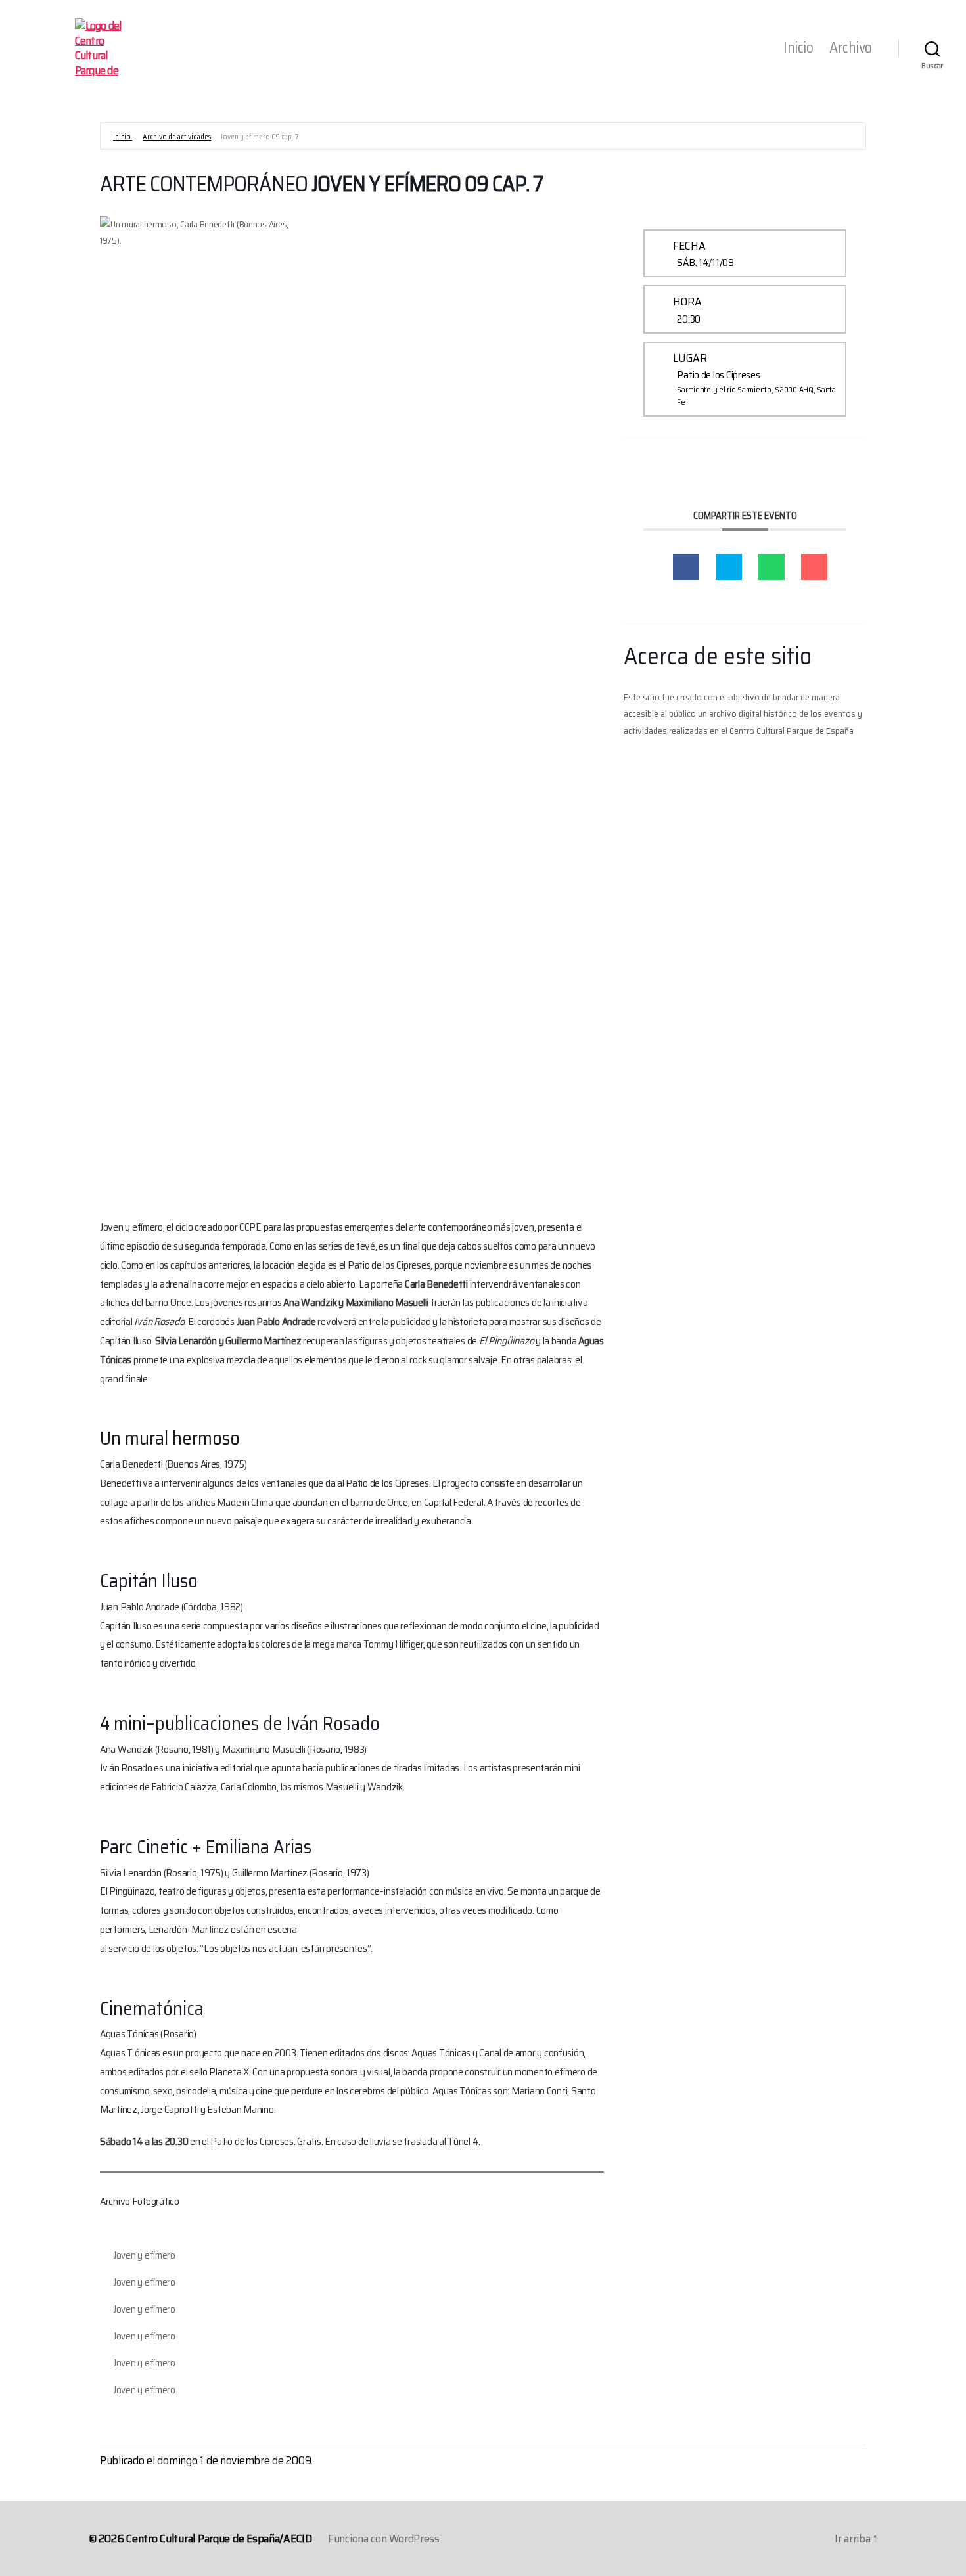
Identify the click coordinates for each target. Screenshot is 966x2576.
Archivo (851, 48)
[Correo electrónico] (814, 567)
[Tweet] (729, 567)
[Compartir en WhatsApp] (771, 567)
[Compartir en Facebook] (686, 567)
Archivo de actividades (177, 137)
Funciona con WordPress (384, 2539)
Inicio (798, 48)
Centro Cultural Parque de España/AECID (219, 2539)
